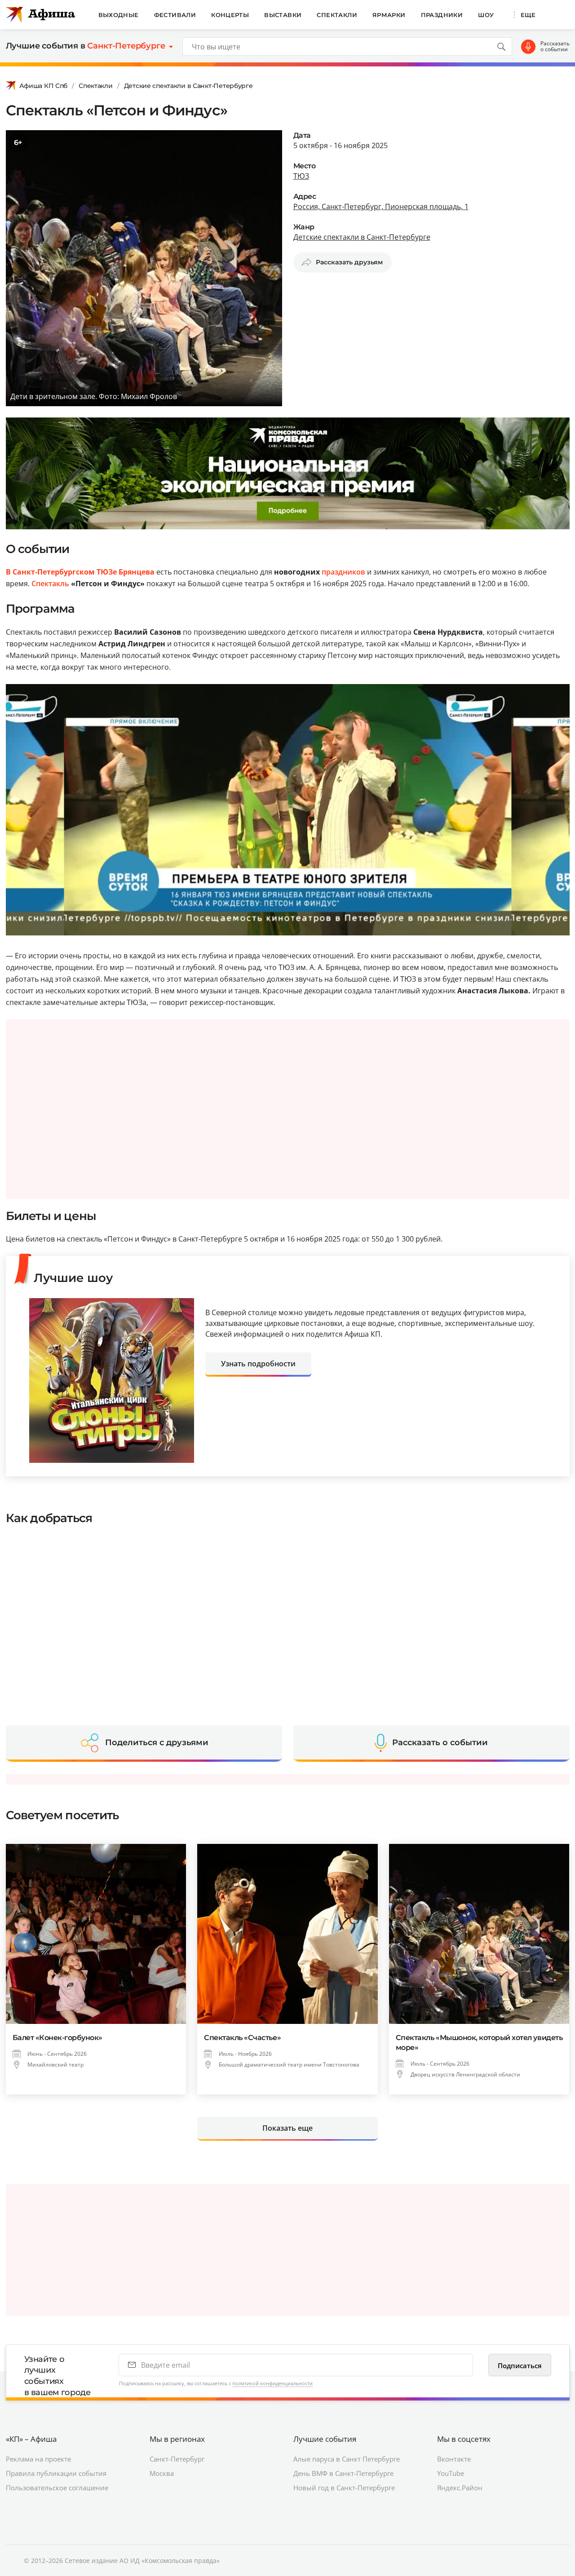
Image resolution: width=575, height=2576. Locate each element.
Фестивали (175, 15)
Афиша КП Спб (44, 86)
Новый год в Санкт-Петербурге (344, 2488)
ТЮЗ (301, 176)
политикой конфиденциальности (272, 2383)
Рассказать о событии (555, 46)
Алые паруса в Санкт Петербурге (347, 2459)
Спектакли (337, 15)
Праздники (442, 15)
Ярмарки (389, 15)
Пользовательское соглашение (57, 2488)
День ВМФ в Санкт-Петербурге (343, 2473)
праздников (343, 572)
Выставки (283, 15)
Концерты (230, 15)
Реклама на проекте (38, 2459)
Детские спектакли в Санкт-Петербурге (188, 86)
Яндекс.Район (460, 2488)
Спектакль (50, 584)
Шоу (486, 15)
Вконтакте (454, 2459)
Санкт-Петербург (177, 2459)
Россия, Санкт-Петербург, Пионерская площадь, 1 (381, 206)
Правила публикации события (56, 2473)
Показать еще (287, 2128)
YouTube (451, 2473)
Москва (162, 2473)
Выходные (119, 15)
